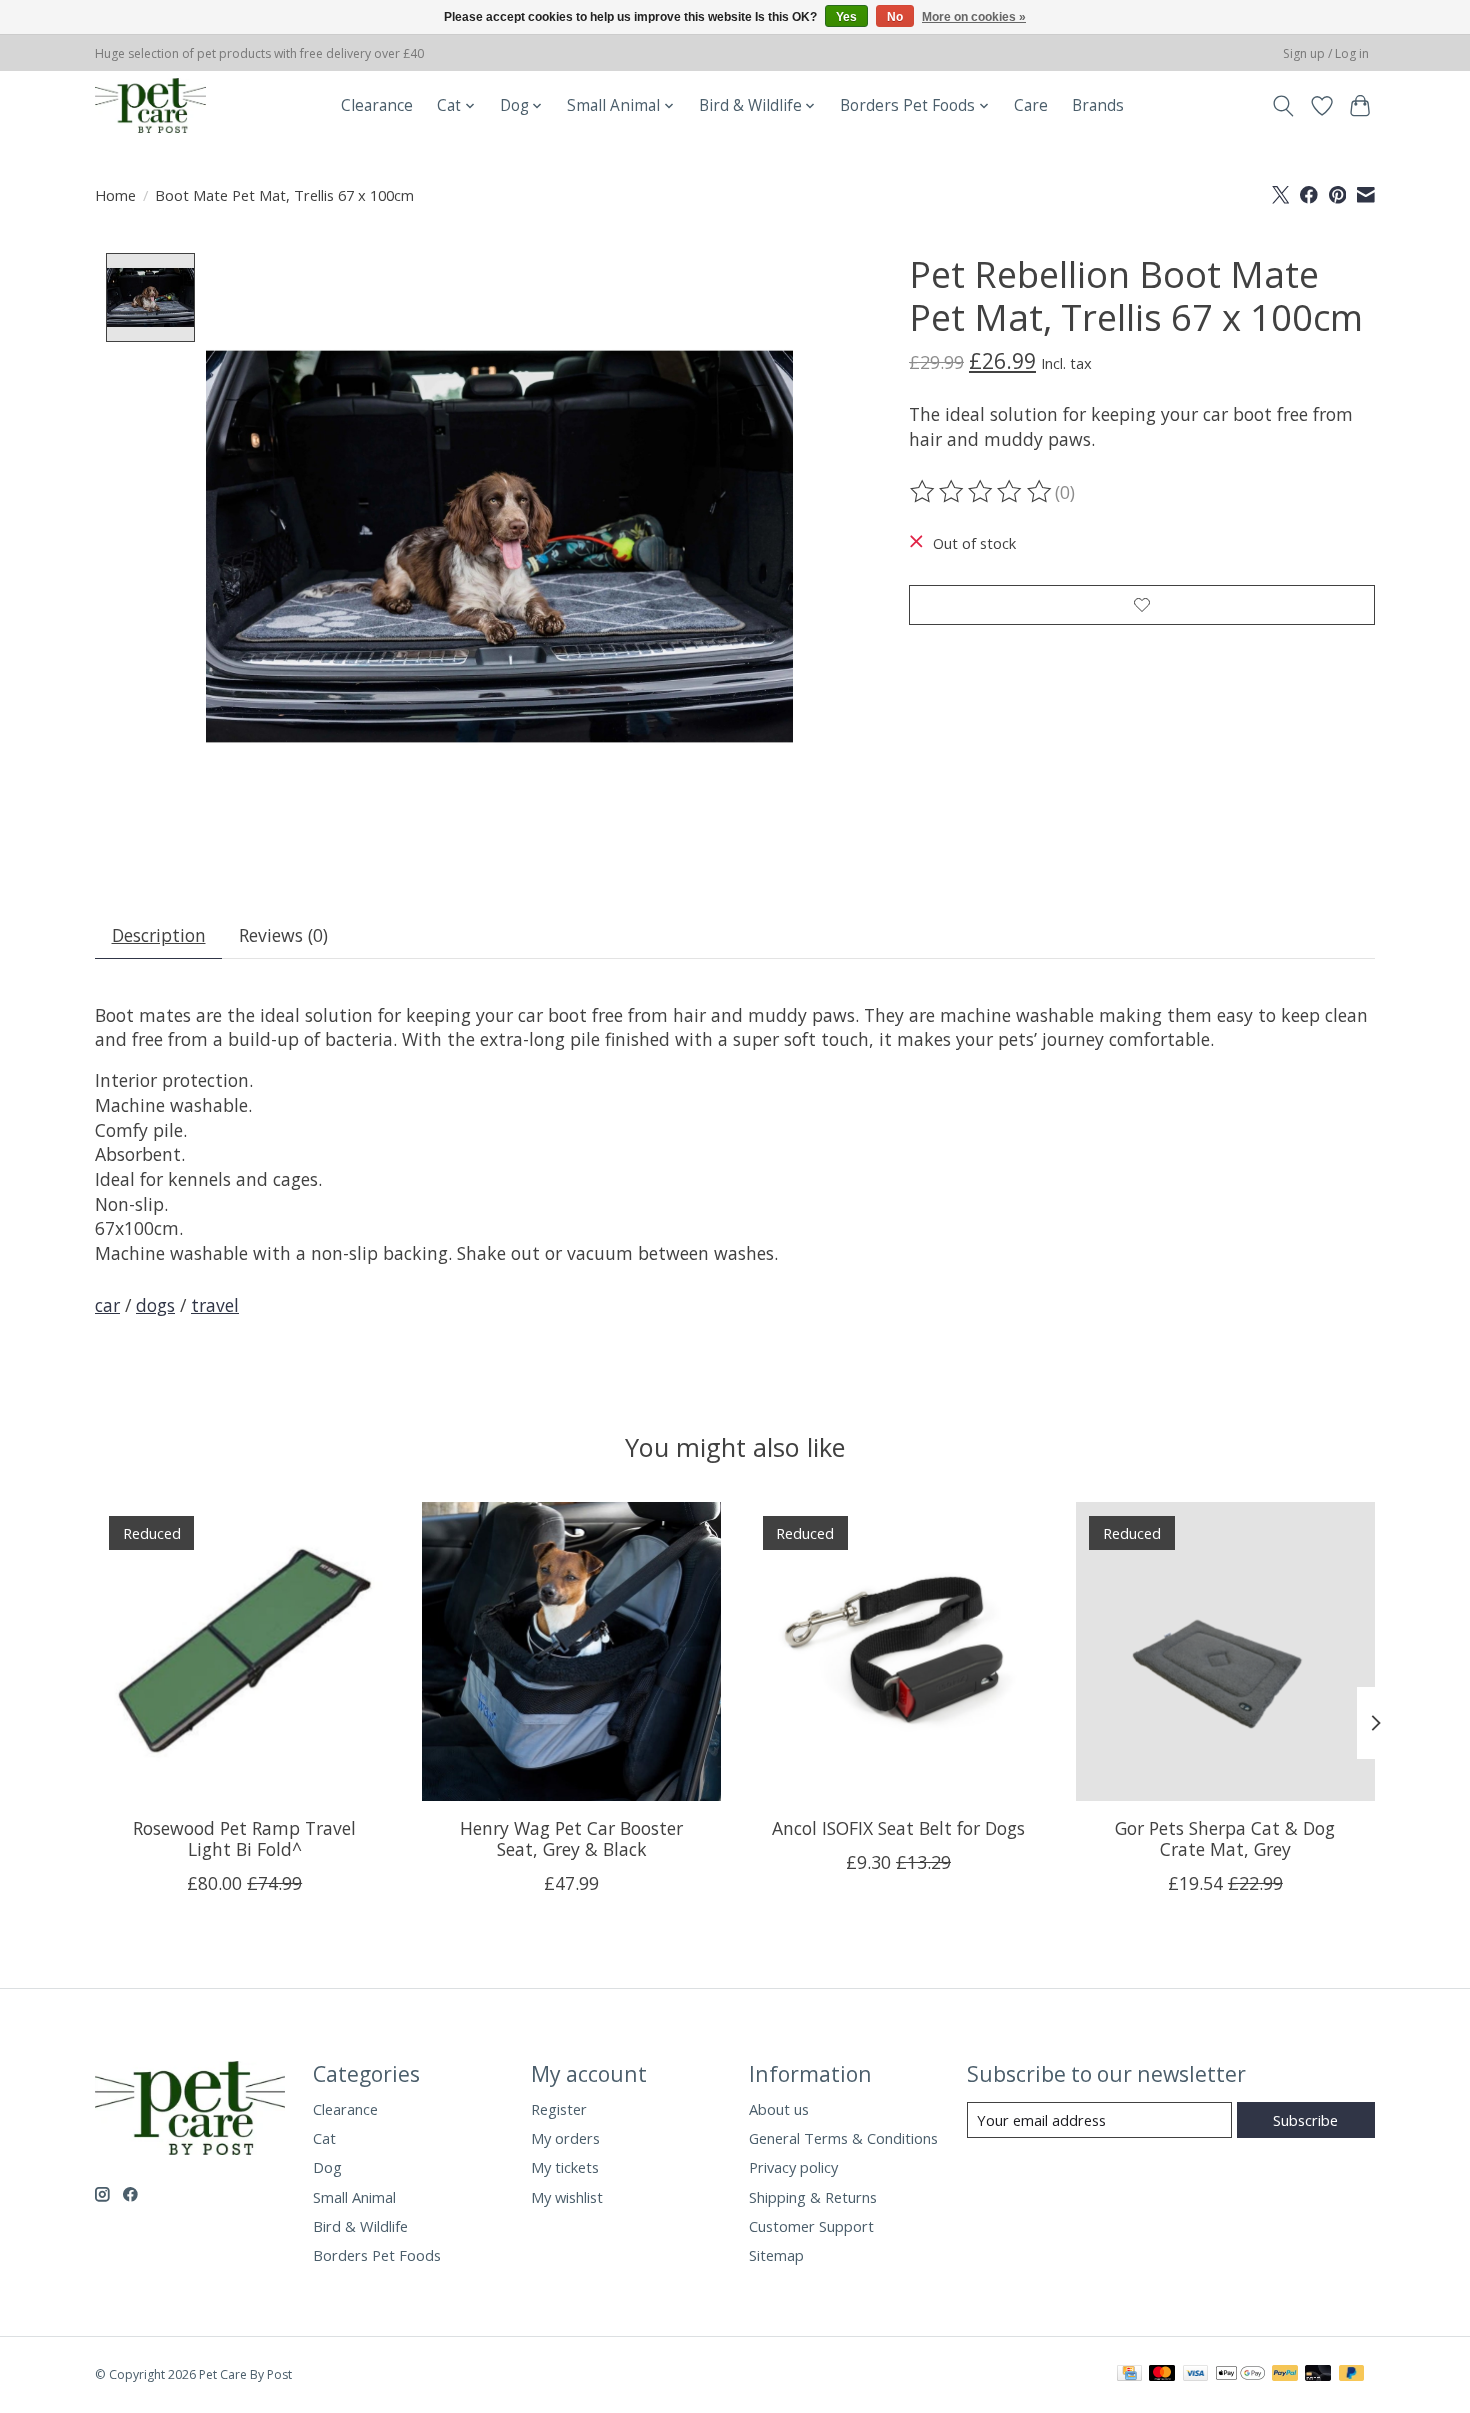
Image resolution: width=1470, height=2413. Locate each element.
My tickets (565, 2167)
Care (1031, 105)
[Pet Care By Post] (150, 105)
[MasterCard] (1162, 2375)
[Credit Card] (1129, 2375)
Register (559, 2109)
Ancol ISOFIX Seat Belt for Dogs (898, 1828)
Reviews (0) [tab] (283, 935)
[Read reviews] (982, 492)
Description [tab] (159, 935)
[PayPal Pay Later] (1352, 2375)
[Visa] (1196, 2375)
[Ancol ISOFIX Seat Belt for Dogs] (898, 1651)
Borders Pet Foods (377, 2255)
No (895, 17)
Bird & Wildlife (360, 2226)
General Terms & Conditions (843, 2138)
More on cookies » (974, 17)
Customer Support (811, 2226)
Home (115, 195)
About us (779, 2109)
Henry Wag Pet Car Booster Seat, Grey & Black (571, 1838)
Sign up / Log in (1326, 53)
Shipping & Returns (813, 2197)
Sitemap (776, 2255)
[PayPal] (1285, 2375)
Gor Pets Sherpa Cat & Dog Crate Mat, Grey (1225, 1838)
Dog (327, 2167)
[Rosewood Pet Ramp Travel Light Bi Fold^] (244, 1651)
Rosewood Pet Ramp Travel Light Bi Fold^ (244, 1838)
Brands (1098, 105)
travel (215, 1305)
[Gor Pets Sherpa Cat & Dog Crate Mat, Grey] (1225, 1651)
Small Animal (354, 2197)
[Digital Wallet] (1240, 2375)
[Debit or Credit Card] (1318, 2375)
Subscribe (1305, 2120)
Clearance (377, 105)
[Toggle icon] (1283, 106)
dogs (155, 1305)
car (107, 1305)
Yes (846, 17)
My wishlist (567, 2197)
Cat (324, 2138)
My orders (565, 2138)
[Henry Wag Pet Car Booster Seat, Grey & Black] (571, 1651)
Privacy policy (793, 2167)
